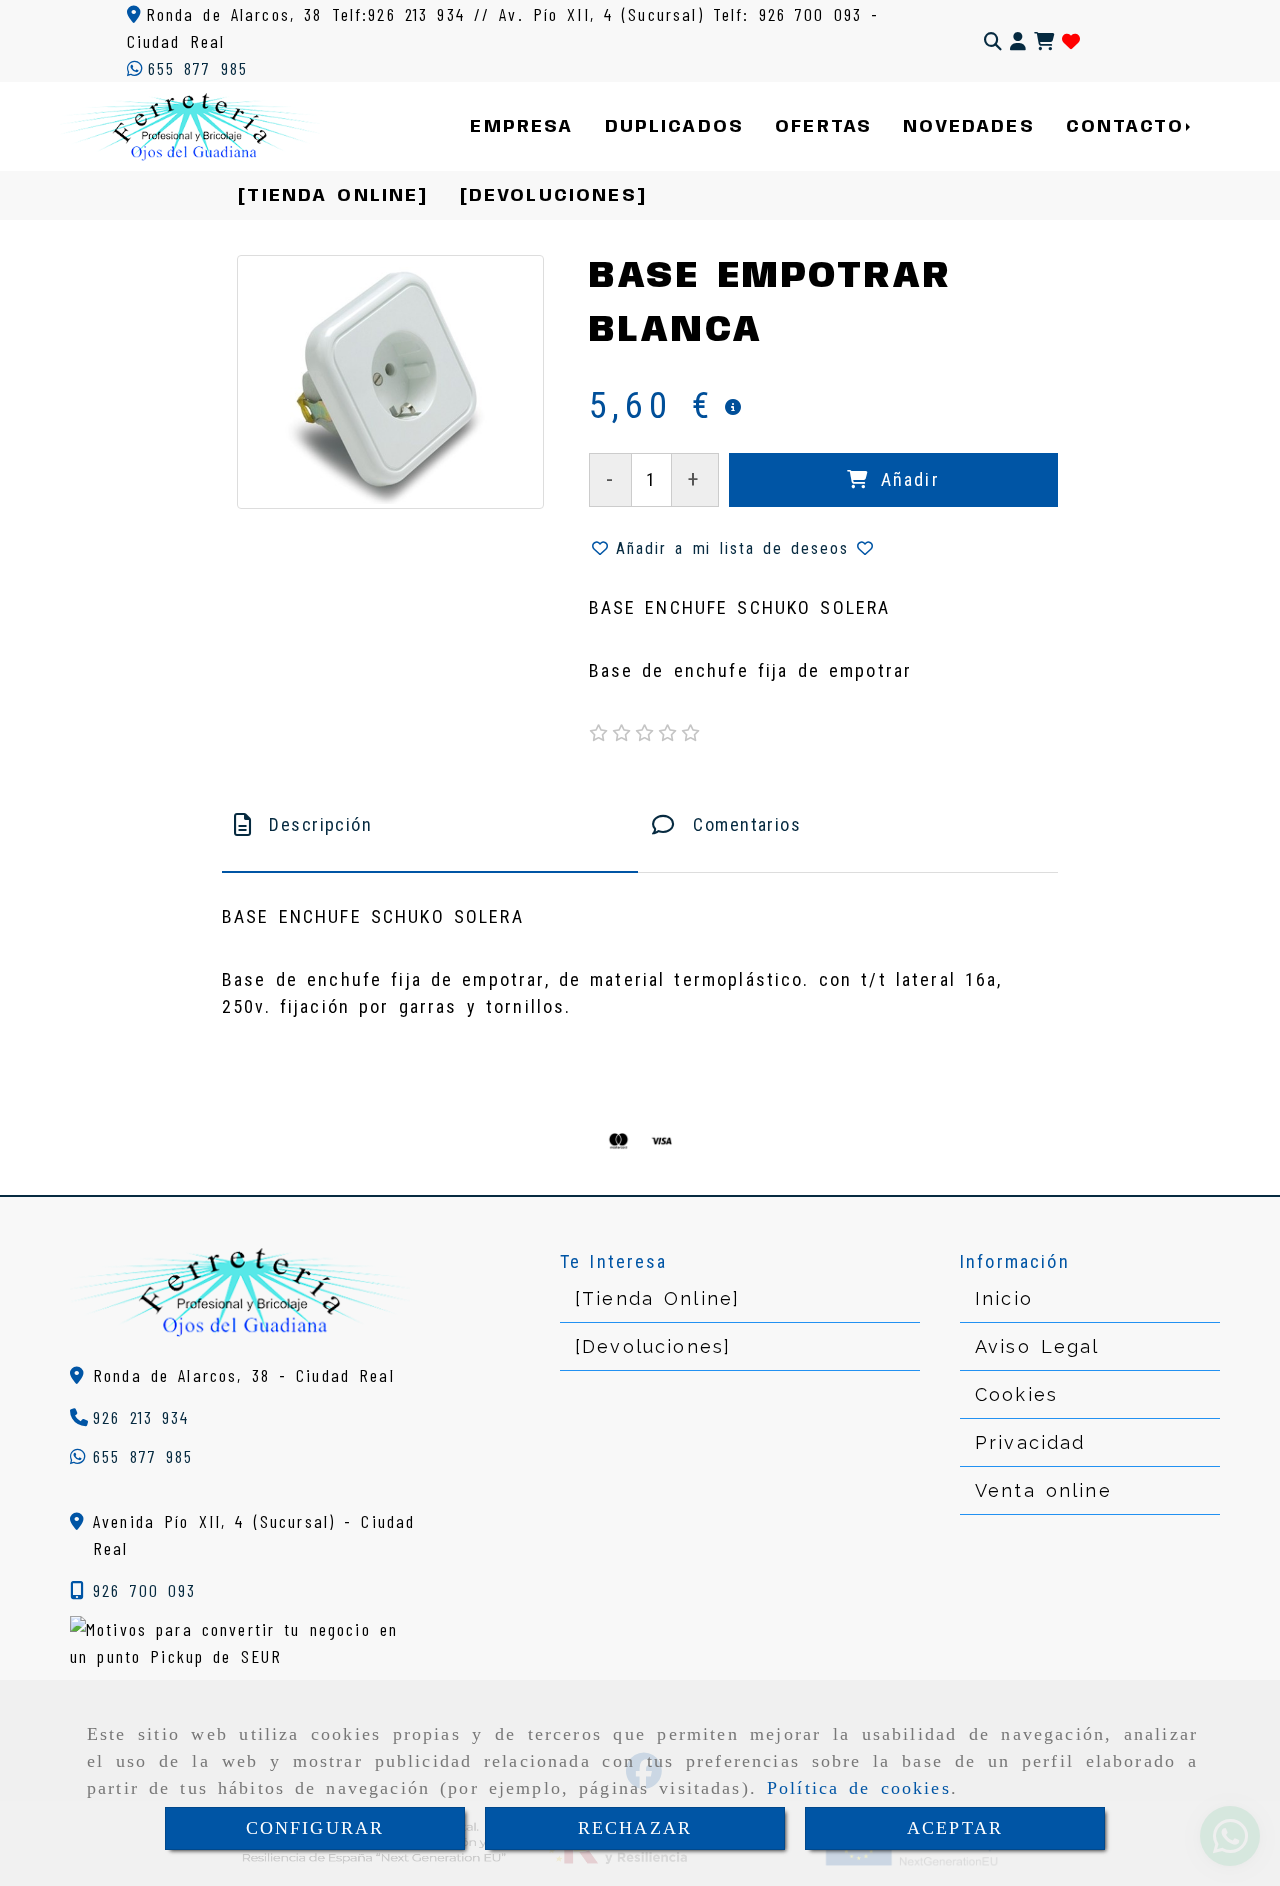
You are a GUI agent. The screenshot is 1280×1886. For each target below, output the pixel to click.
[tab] (430, 824)
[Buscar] (993, 41)
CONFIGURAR (315, 1828)
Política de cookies (859, 1788)
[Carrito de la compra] (1044, 41)
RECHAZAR (635, 1828)
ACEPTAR (955, 1828)
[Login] (1071, 41)
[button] (1018, 41)
